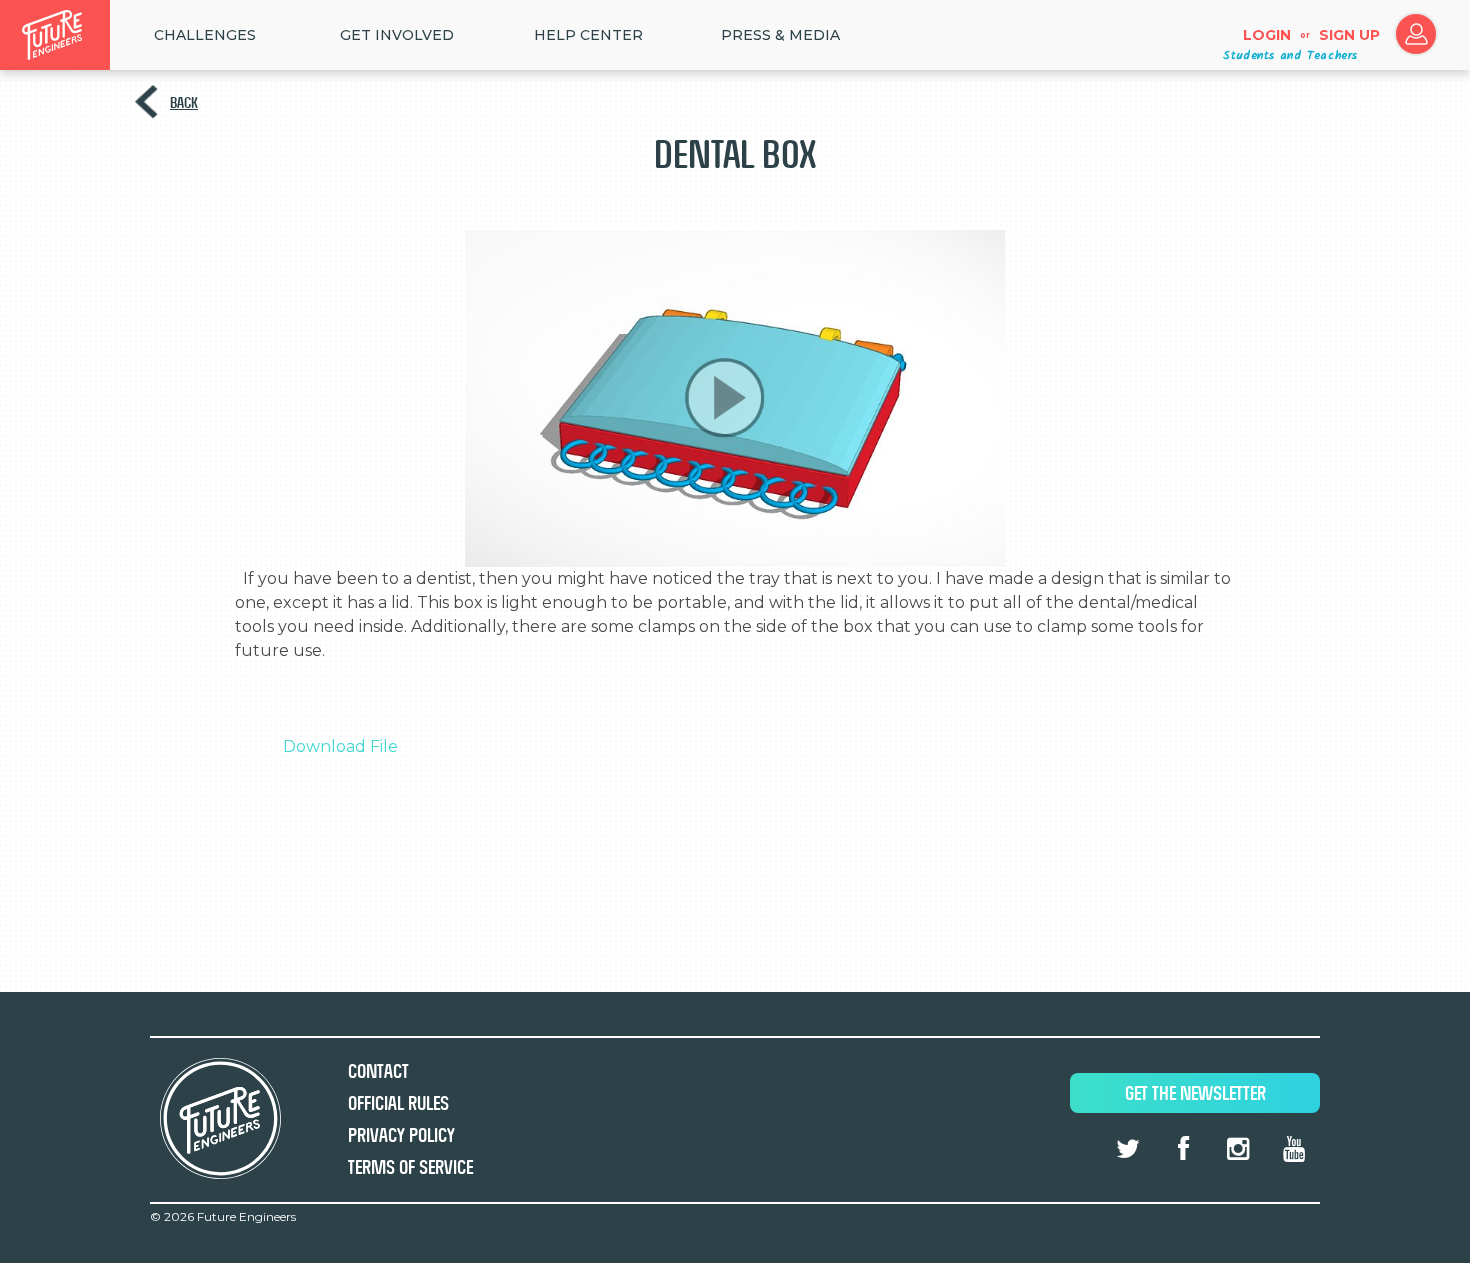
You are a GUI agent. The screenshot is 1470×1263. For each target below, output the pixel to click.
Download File (340, 746)
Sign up (1349, 35)
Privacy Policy (401, 1135)
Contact (378, 1071)
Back (184, 102)
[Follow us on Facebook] (1183, 1149)
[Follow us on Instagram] (1238, 1149)
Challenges (205, 35)
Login (1267, 35)
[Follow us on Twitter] (1128, 1149)
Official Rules (398, 1103)
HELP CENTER (588, 35)
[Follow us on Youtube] (1294, 1149)
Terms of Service (410, 1167)
